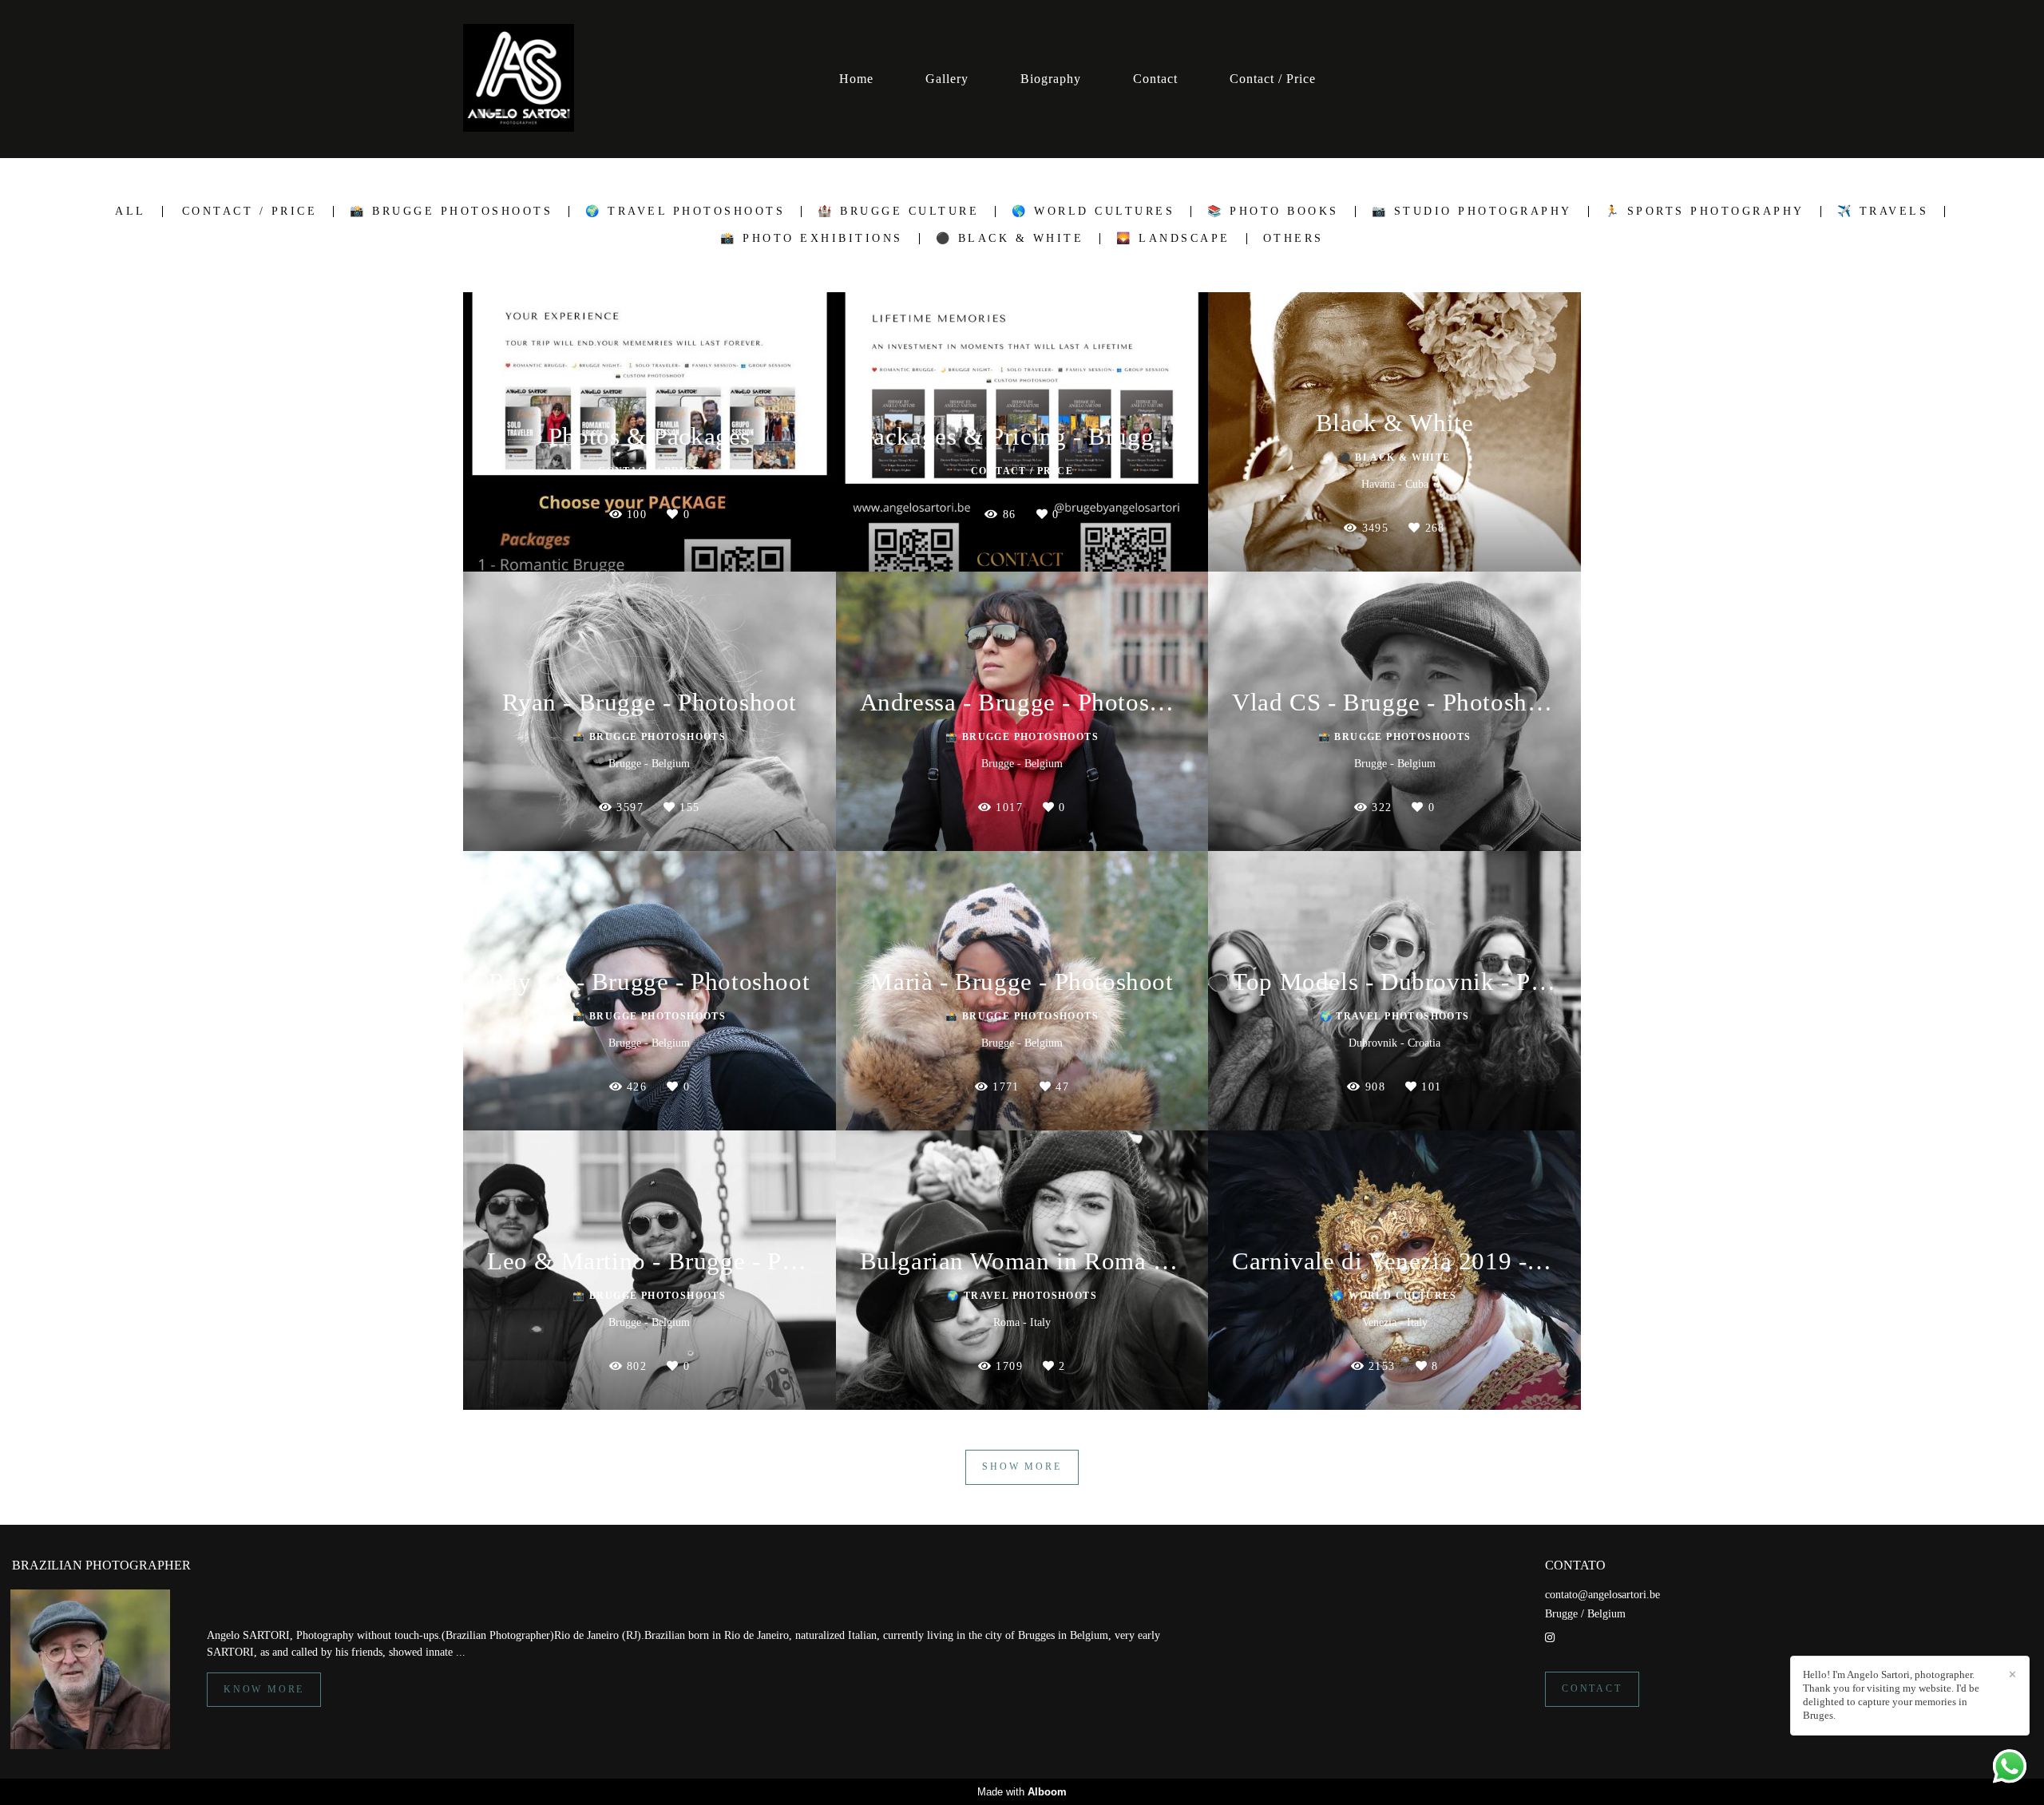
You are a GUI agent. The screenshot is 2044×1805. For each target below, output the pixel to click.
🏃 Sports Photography (1705, 212)
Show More (1022, 1467)
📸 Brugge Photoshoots (451, 212)
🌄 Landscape (1173, 239)
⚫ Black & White (1010, 239)
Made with (1022, 1792)
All (131, 212)
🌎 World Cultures (1093, 212)
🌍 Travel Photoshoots (685, 212)
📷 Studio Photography (1472, 212)
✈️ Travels (1883, 212)
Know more (264, 1690)
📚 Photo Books (1273, 212)
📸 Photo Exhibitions (812, 239)
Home (856, 79)
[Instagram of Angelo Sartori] (1550, 1638)
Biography (1051, 79)
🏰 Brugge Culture (898, 212)
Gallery (947, 79)
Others (1293, 239)
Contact (1155, 79)
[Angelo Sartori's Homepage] (519, 79)
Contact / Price (1273, 79)
